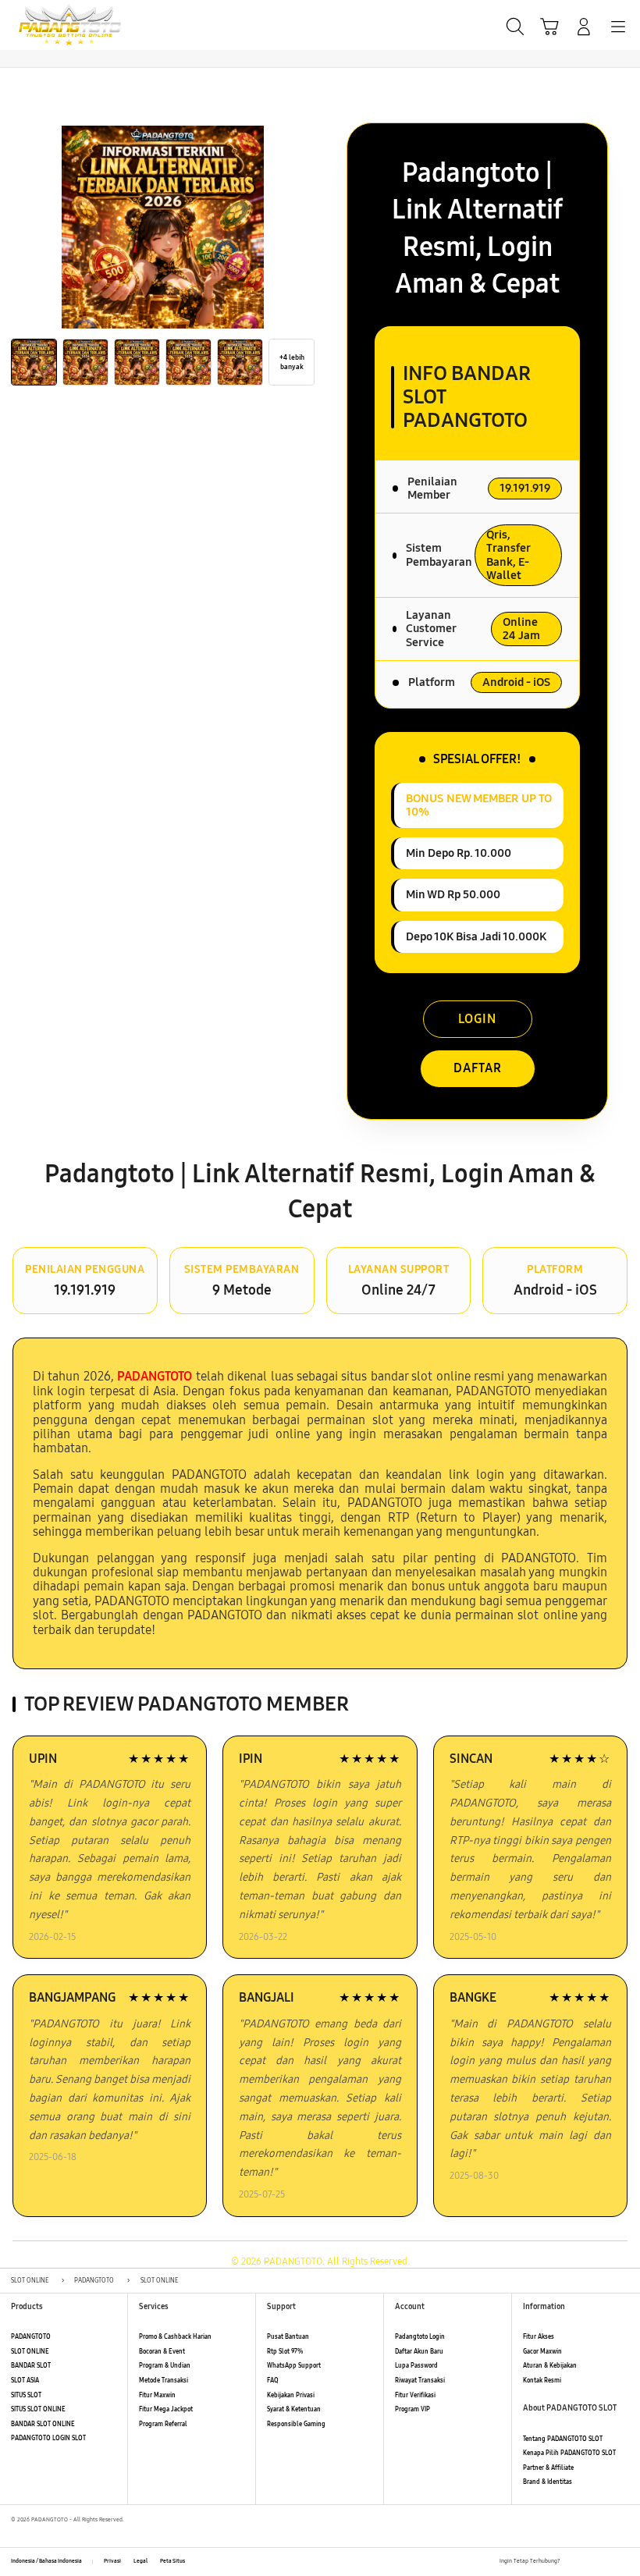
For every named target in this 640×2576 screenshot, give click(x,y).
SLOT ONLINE (30, 2352)
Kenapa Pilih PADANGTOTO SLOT (569, 2453)
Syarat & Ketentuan (294, 2409)
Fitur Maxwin (157, 2395)
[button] (549, 27)
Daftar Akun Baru (419, 2352)
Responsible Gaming (296, 2424)
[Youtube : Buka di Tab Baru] (624, 2562)
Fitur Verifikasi (415, 2395)
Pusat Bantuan (288, 2337)
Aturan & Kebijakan (550, 2366)
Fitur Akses (539, 2337)
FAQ (273, 2381)
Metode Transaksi (164, 2381)
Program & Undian (165, 2366)
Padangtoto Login (420, 2337)
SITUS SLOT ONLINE (38, 2409)
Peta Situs (172, 2561)
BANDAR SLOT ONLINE (43, 2424)
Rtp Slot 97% (285, 2352)
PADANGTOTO (31, 2337)
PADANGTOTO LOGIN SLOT (48, 2438)
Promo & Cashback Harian (175, 2337)
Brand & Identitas (548, 2482)
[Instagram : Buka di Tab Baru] (607, 2562)
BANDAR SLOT (31, 2366)
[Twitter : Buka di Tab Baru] (589, 2562)
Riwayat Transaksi (420, 2381)
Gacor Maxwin (542, 2352)
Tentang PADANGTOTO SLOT (563, 2439)
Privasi (112, 2561)
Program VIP (412, 2409)
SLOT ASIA (25, 2381)
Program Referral (163, 2424)
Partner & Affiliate (548, 2468)
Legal (140, 2561)
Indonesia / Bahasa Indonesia (46, 2561)
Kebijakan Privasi (291, 2395)
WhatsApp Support (294, 2366)
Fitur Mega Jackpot (166, 2409)
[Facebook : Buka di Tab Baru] (572, 2562)
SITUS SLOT (26, 2395)
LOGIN (477, 1019)
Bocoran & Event (162, 2352)
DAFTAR (478, 1068)
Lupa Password (416, 2366)
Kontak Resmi (542, 2381)
